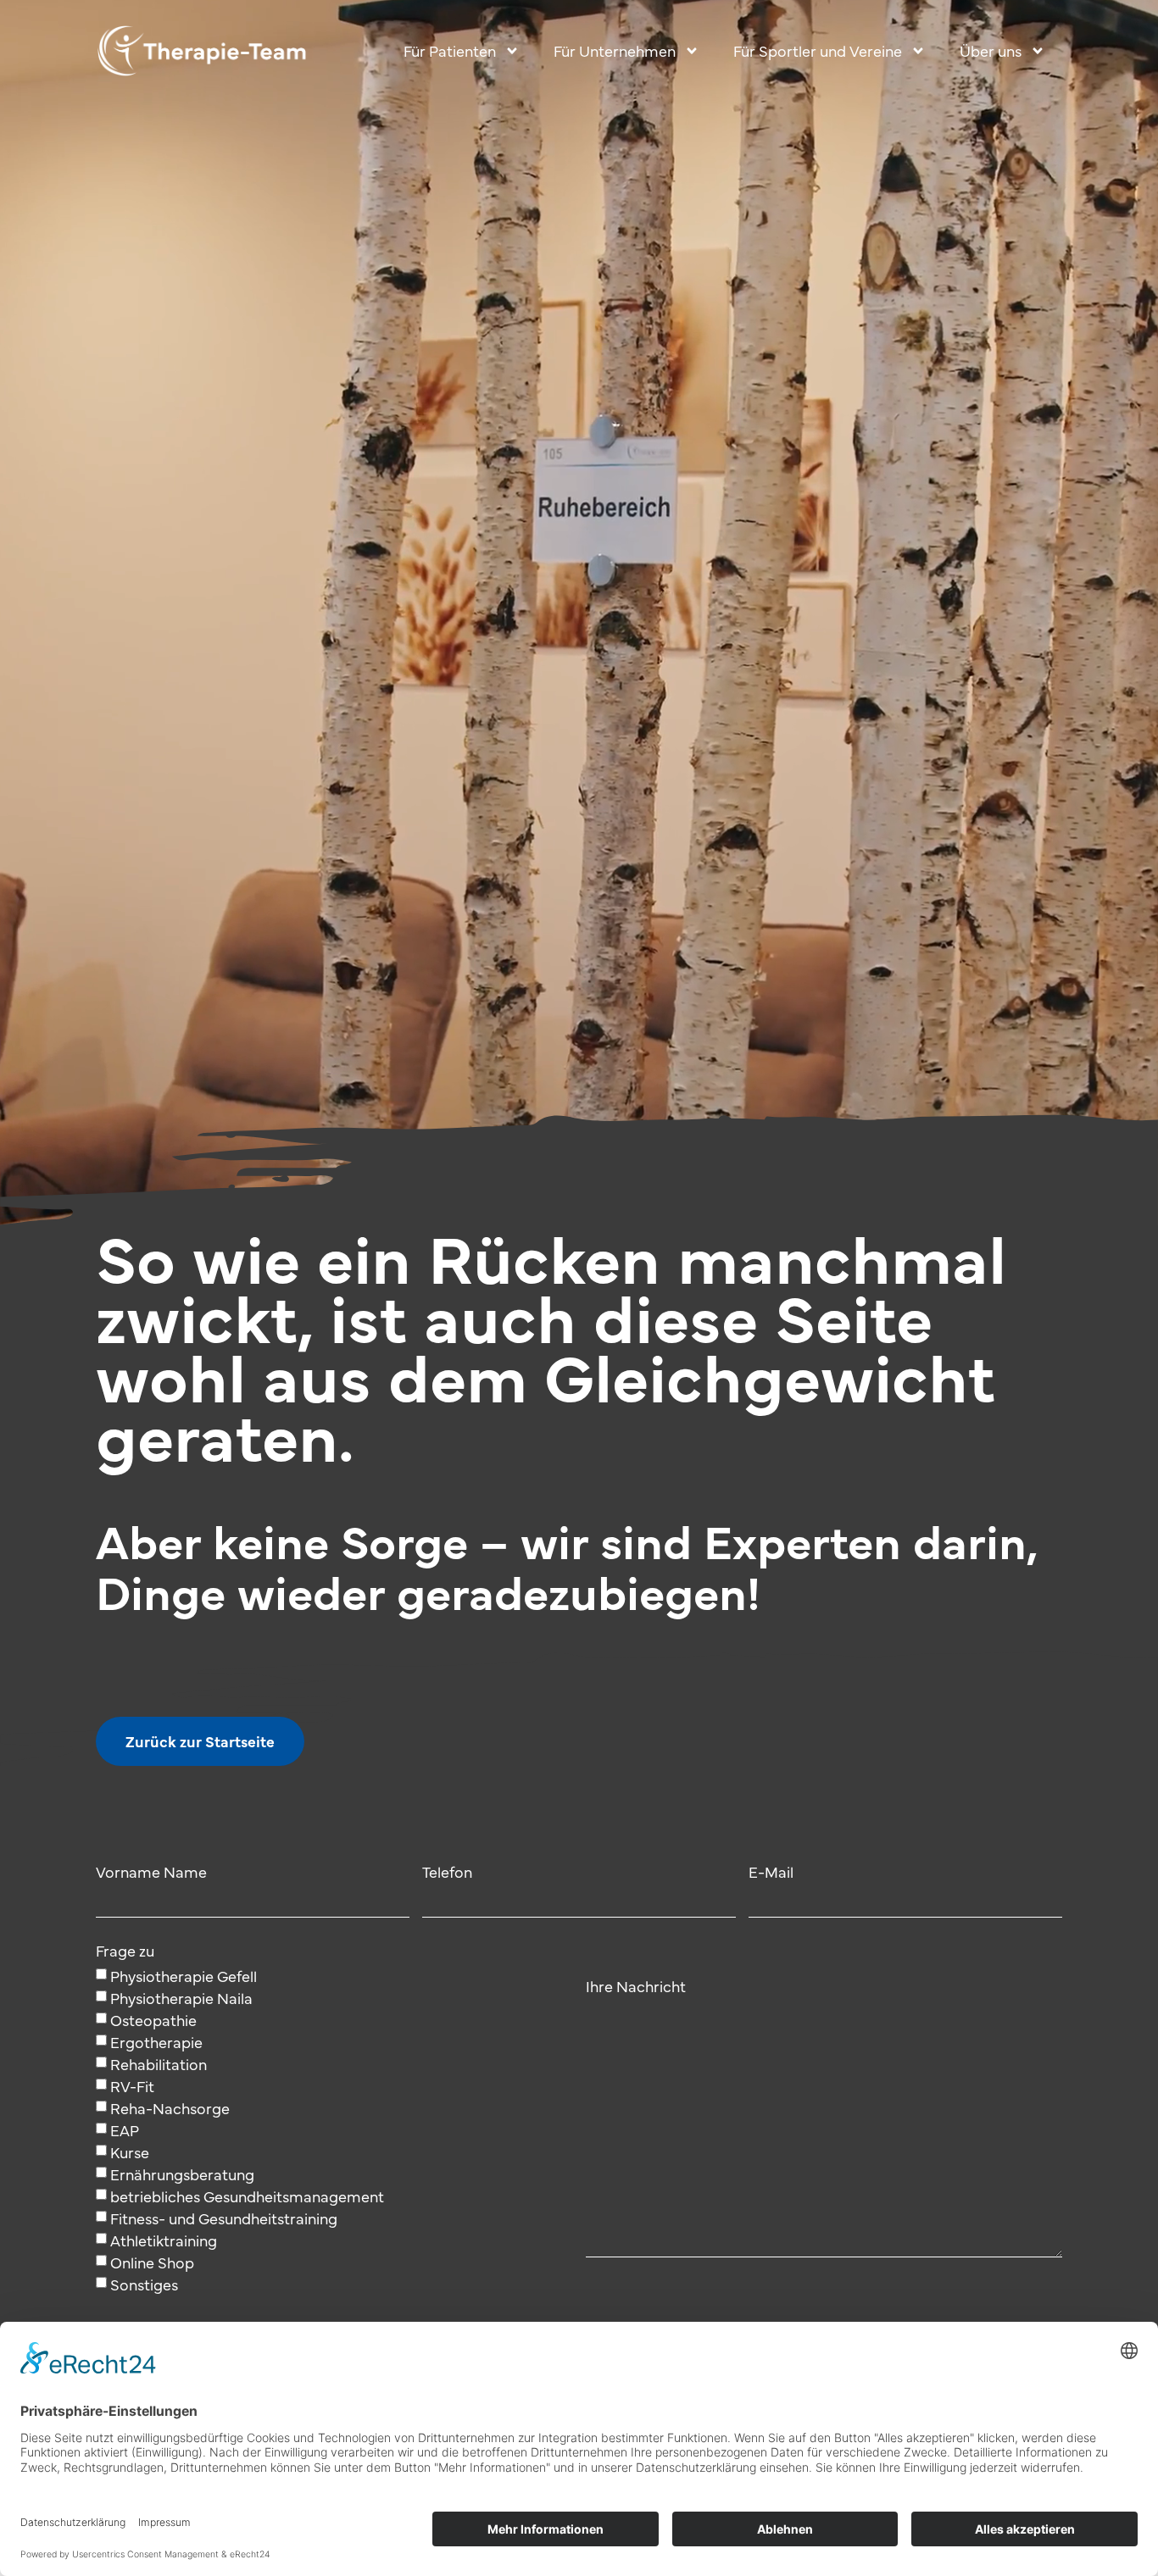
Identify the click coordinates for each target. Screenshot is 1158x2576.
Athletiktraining (164, 2240)
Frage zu (125, 1952)
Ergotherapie (156, 2042)
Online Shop (152, 2262)
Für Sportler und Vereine (818, 50)
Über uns (991, 50)
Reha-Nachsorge (170, 2108)
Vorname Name (151, 1873)
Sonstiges (144, 2284)
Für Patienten (450, 50)
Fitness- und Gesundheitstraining (224, 2218)
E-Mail (771, 1873)
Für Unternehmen (615, 50)
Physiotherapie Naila (181, 1998)
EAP (125, 2130)
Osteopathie (153, 2020)
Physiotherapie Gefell (184, 1976)
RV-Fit (132, 2086)
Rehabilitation (159, 2064)
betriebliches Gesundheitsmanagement (247, 2196)
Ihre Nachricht (636, 1988)
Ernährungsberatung (182, 2174)
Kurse (130, 2152)
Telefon (447, 1873)
